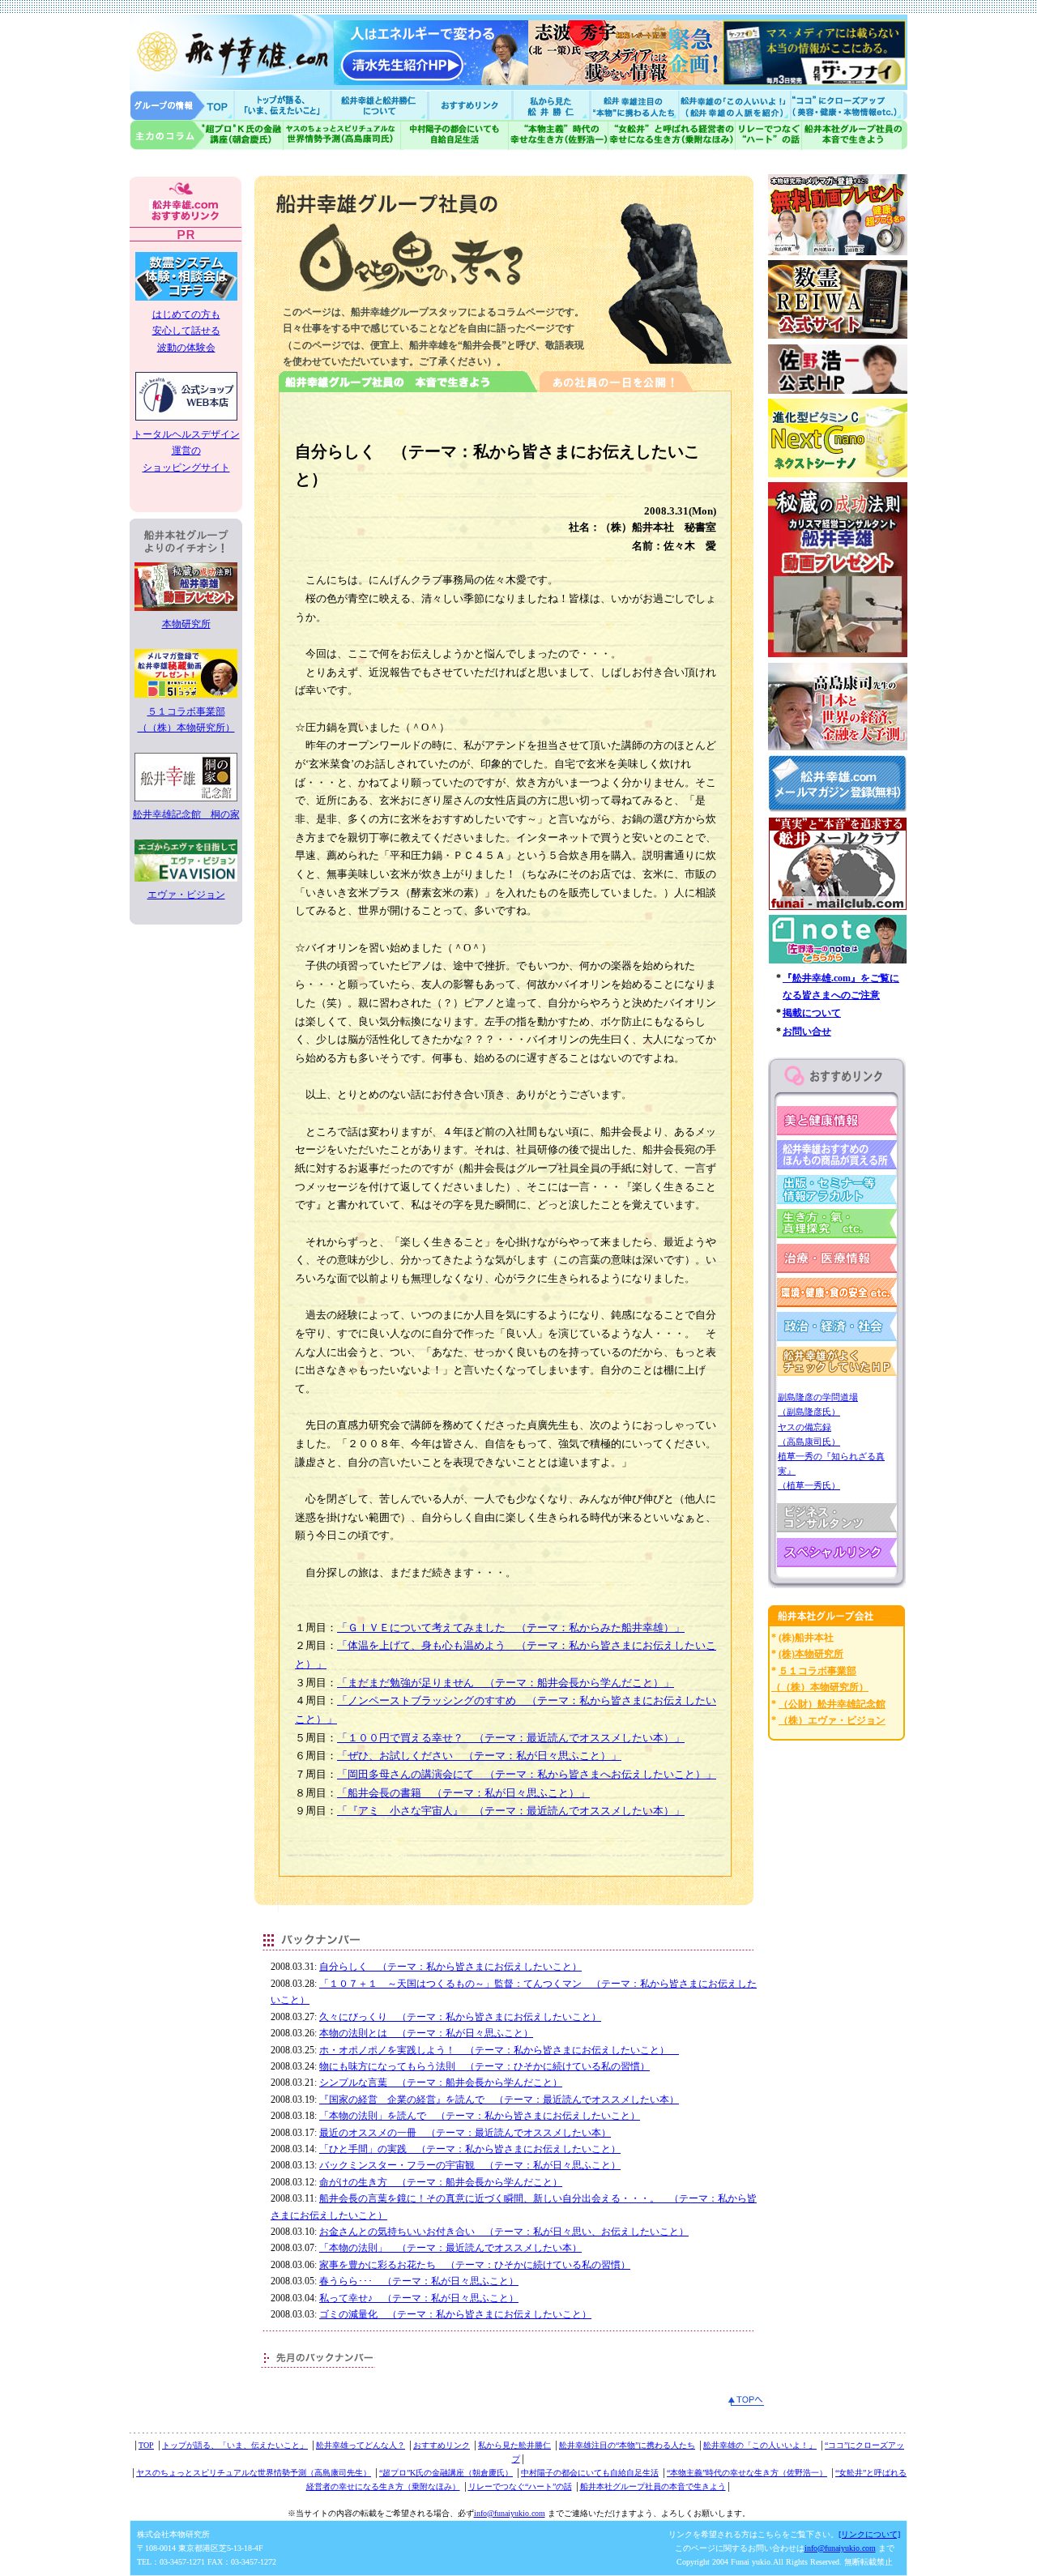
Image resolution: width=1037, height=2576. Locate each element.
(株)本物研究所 (811, 1654)
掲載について (812, 1013)
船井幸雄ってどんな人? (381, 105)
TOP (146, 2445)
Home (182, 105)
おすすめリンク (472, 105)
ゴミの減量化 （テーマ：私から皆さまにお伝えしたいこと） (455, 2314)
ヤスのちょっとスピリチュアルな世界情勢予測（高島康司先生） (254, 2473)
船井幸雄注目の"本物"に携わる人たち (633, 105)
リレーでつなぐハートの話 (768, 135)
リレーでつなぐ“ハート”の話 (520, 2486)
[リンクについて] (869, 2534)
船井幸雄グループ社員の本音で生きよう (854, 135)
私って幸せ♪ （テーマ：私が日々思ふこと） (419, 2298)
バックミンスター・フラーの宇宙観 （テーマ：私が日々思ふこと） (470, 2165)
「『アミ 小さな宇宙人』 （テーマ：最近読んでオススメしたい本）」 (511, 1811)
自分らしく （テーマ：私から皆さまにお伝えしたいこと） (450, 1967)
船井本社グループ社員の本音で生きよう (653, 2486)
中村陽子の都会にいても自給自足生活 (455, 135)
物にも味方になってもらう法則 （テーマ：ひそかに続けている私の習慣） (484, 2066)
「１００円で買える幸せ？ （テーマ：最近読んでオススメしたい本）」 (511, 1738)
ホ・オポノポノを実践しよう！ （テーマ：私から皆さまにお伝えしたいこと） (499, 2050)
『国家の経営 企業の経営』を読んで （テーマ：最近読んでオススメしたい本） (499, 2100)
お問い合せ (807, 1032)
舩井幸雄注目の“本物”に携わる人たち (627, 2445)
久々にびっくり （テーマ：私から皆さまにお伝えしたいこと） (460, 2017)
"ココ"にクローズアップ (849, 105)
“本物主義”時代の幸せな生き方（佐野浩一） (747, 2473)
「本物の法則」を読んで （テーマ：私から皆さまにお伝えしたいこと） (480, 2116)
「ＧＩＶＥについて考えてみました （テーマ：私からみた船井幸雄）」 (511, 1628)
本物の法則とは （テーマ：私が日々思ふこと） (426, 2033)
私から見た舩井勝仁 (551, 105)
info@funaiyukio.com (510, 2513)
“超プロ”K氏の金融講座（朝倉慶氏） (446, 2473)
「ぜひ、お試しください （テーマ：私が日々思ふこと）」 (479, 1756)
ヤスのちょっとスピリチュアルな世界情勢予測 (342, 135)
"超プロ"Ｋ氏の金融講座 (207, 135)
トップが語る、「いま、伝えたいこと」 (235, 2445)
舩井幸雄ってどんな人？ (361, 2445)
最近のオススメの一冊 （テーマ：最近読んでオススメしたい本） (465, 2133)
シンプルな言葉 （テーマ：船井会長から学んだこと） (441, 2083)
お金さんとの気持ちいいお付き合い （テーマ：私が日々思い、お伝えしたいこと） (504, 2232)
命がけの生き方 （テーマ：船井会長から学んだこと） (441, 2182)
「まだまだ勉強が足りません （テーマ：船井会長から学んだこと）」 (506, 1683)
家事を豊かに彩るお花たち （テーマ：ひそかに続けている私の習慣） (475, 2265)
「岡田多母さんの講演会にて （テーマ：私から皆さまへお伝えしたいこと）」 (527, 1774)
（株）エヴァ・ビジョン (832, 1720)
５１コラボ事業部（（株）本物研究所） (186, 720)
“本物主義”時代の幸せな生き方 (558, 135)
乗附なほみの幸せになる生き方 (671, 135)
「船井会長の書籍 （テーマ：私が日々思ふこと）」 (463, 1793)
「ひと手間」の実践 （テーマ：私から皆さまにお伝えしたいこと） (470, 2149)
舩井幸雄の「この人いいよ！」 (760, 2445)
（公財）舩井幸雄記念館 (832, 1704)
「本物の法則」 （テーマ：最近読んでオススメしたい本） (450, 2248)
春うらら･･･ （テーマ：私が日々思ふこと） (419, 2281)
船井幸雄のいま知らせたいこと (284, 105)
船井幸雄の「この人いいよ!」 (734, 105)
